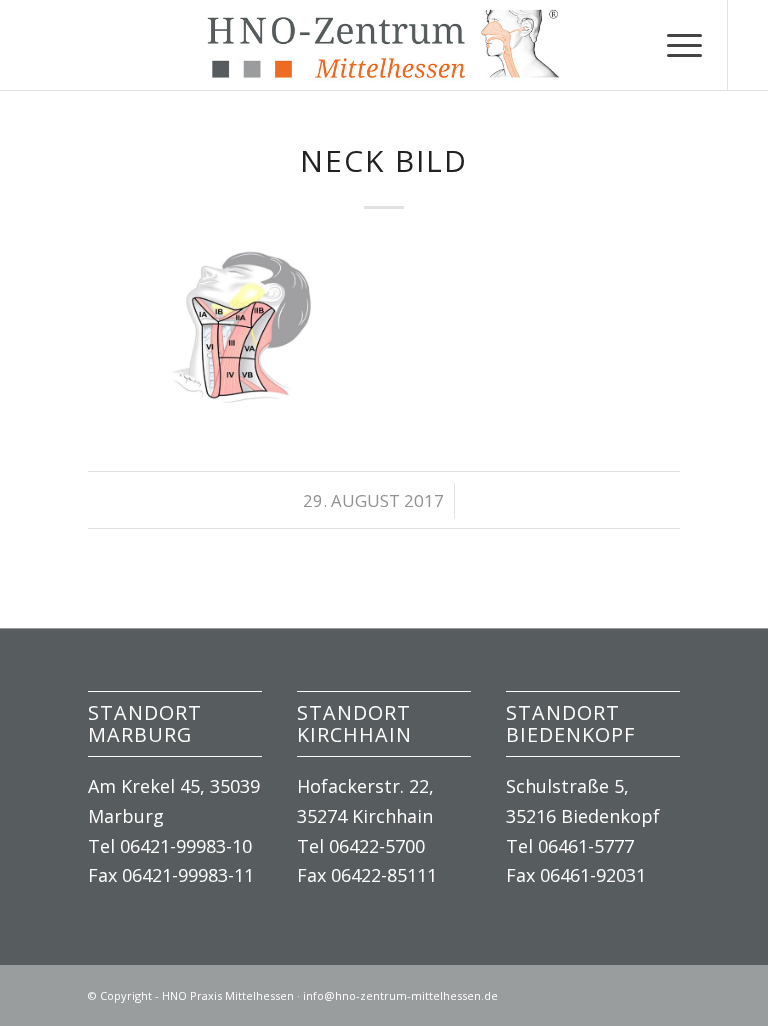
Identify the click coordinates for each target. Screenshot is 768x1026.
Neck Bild (384, 160)
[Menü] (674, 45)
